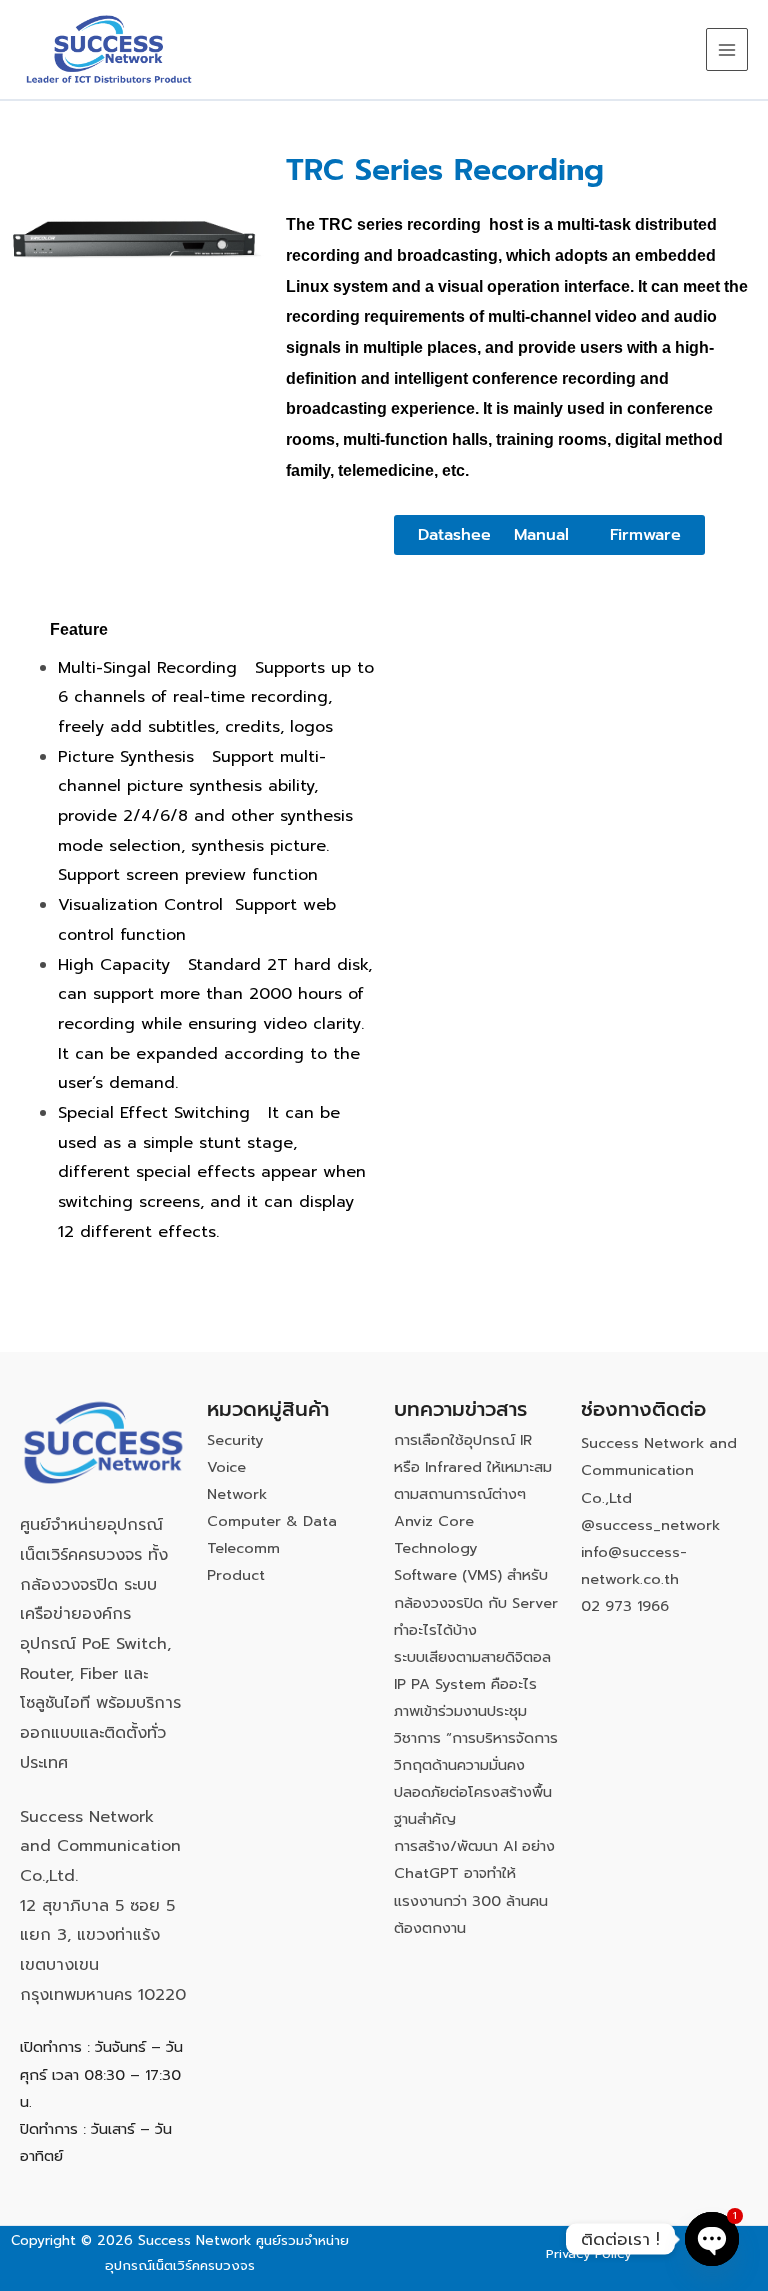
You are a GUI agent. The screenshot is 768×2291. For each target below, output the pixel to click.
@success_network (650, 1525)
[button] (457, 535)
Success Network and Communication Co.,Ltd (659, 1470)
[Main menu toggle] (727, 49)
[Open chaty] (712, 2239)
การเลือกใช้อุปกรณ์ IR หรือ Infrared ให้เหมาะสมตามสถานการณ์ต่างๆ (473, 1467)
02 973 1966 (625, 1606)
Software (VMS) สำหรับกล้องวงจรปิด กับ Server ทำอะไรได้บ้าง (476, 1602)
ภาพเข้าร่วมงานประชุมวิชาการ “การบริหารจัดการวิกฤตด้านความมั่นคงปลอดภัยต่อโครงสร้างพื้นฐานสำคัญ (476, 1765)
